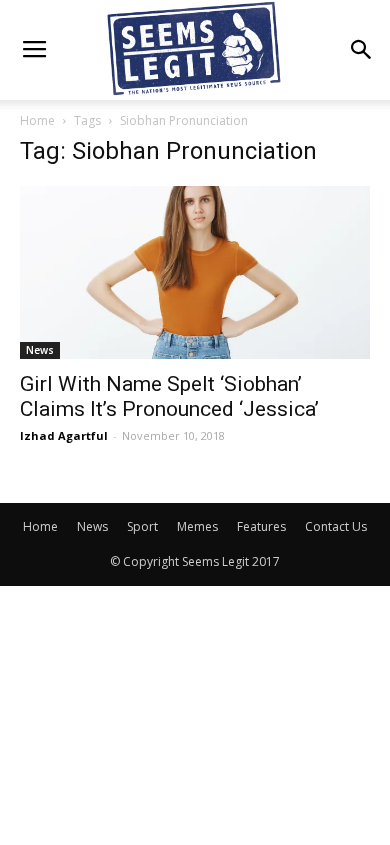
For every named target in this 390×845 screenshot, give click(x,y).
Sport (142, 526)
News (40, 350)
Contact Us (336, 526)
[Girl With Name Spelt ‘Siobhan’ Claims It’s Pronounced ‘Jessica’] (195, 272)
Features (261, 526)
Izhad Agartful (64, 435)
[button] (362, 50)
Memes (197, 526)
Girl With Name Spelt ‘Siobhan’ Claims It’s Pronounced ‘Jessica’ (169, 396)
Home (37, 120)
